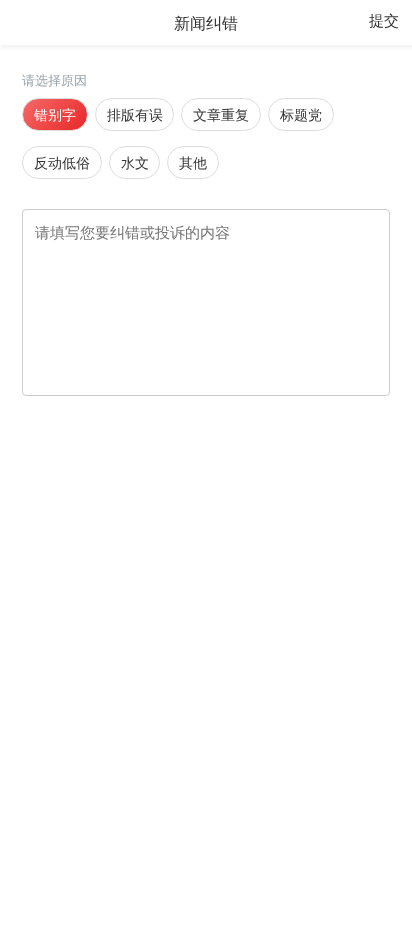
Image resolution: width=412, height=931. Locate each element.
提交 (384, 20)
